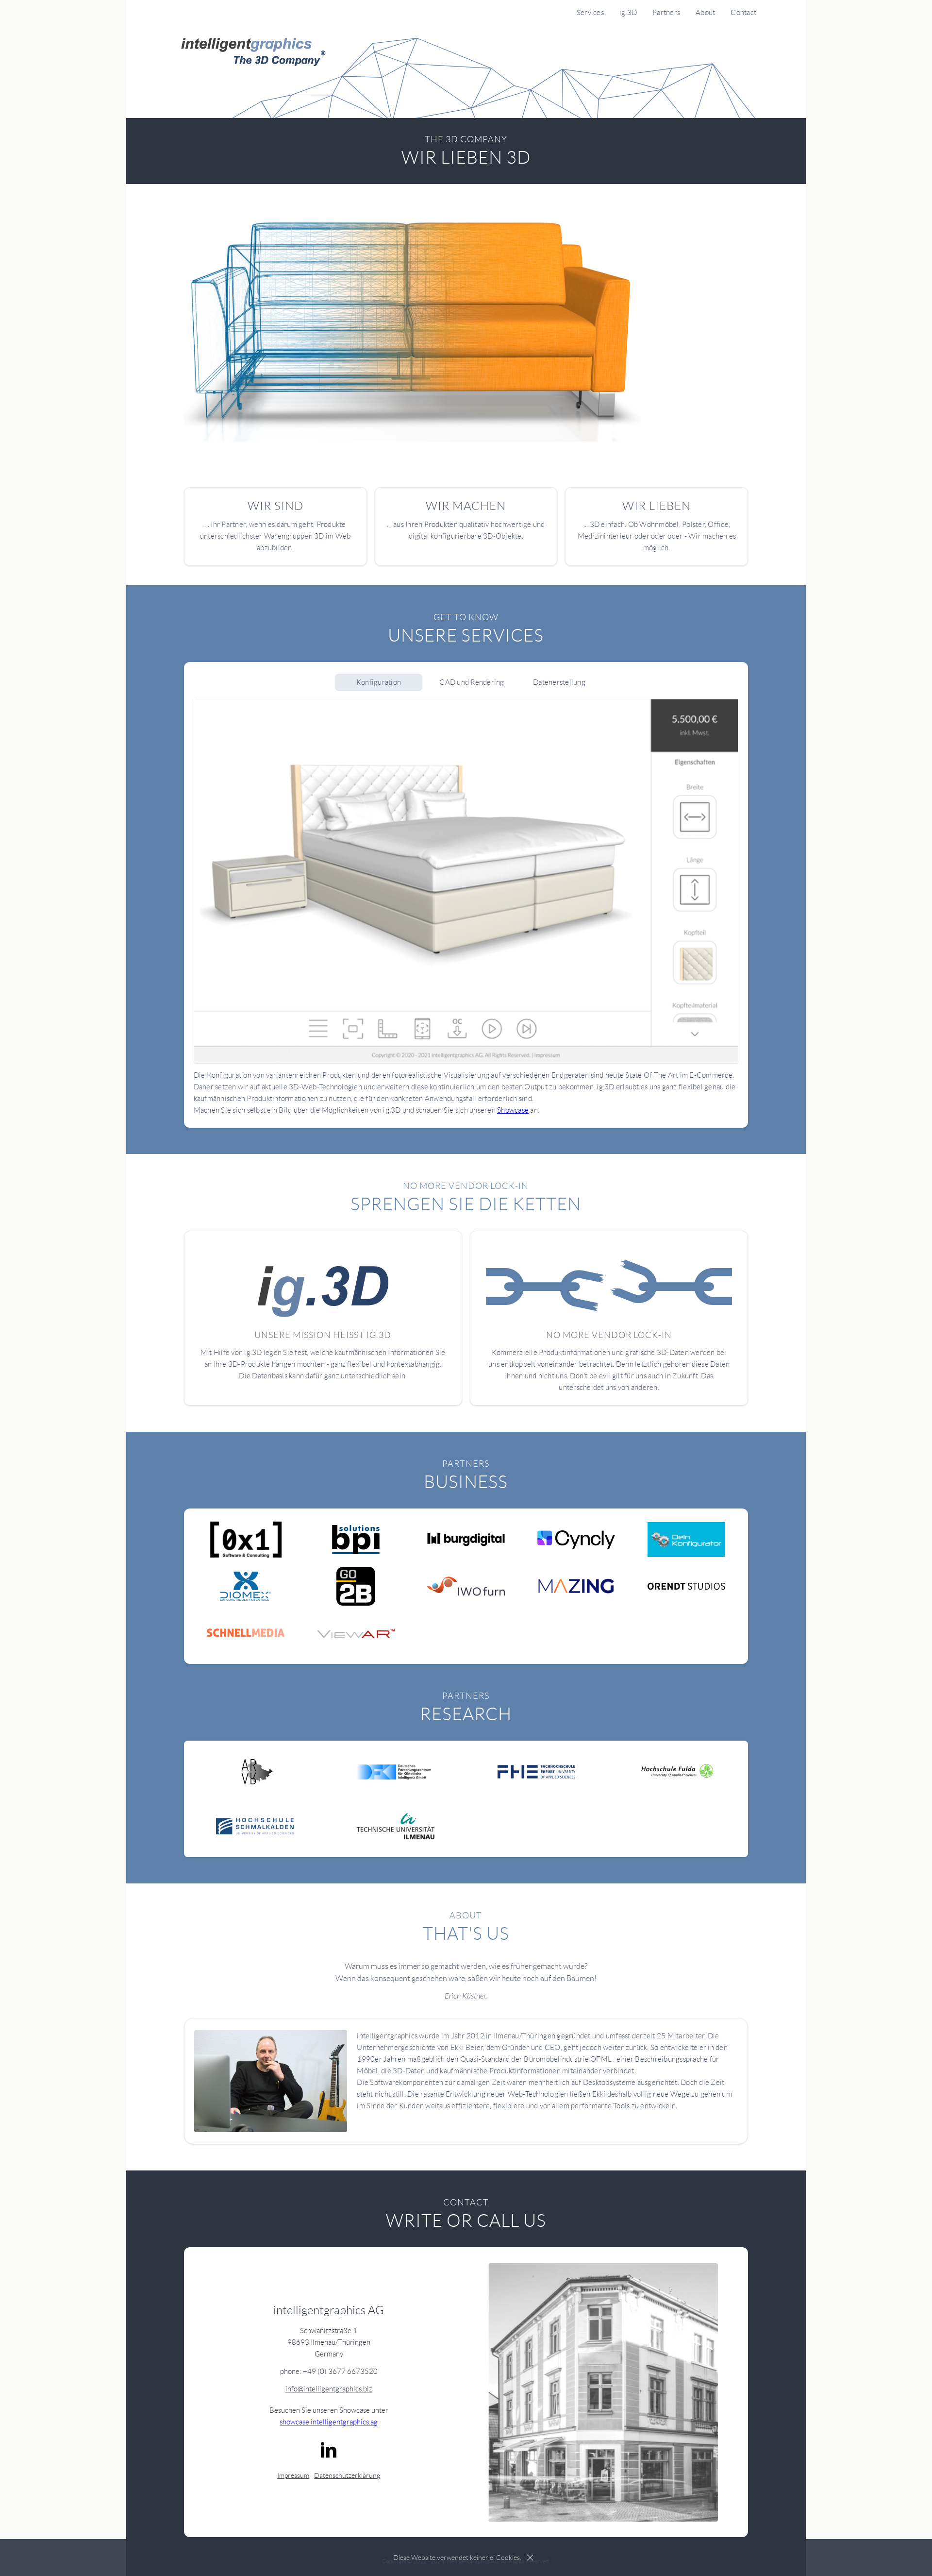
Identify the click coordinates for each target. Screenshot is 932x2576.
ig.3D (628, 13)
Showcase (513, 1110)
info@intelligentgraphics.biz (329, 2389)
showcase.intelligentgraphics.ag (329, 2422)
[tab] (379, 682)
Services (590, 13)
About (705, 13)
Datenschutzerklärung (347, 2475)
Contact (743, 13)
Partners (666, 13)
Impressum (293, 2475)
